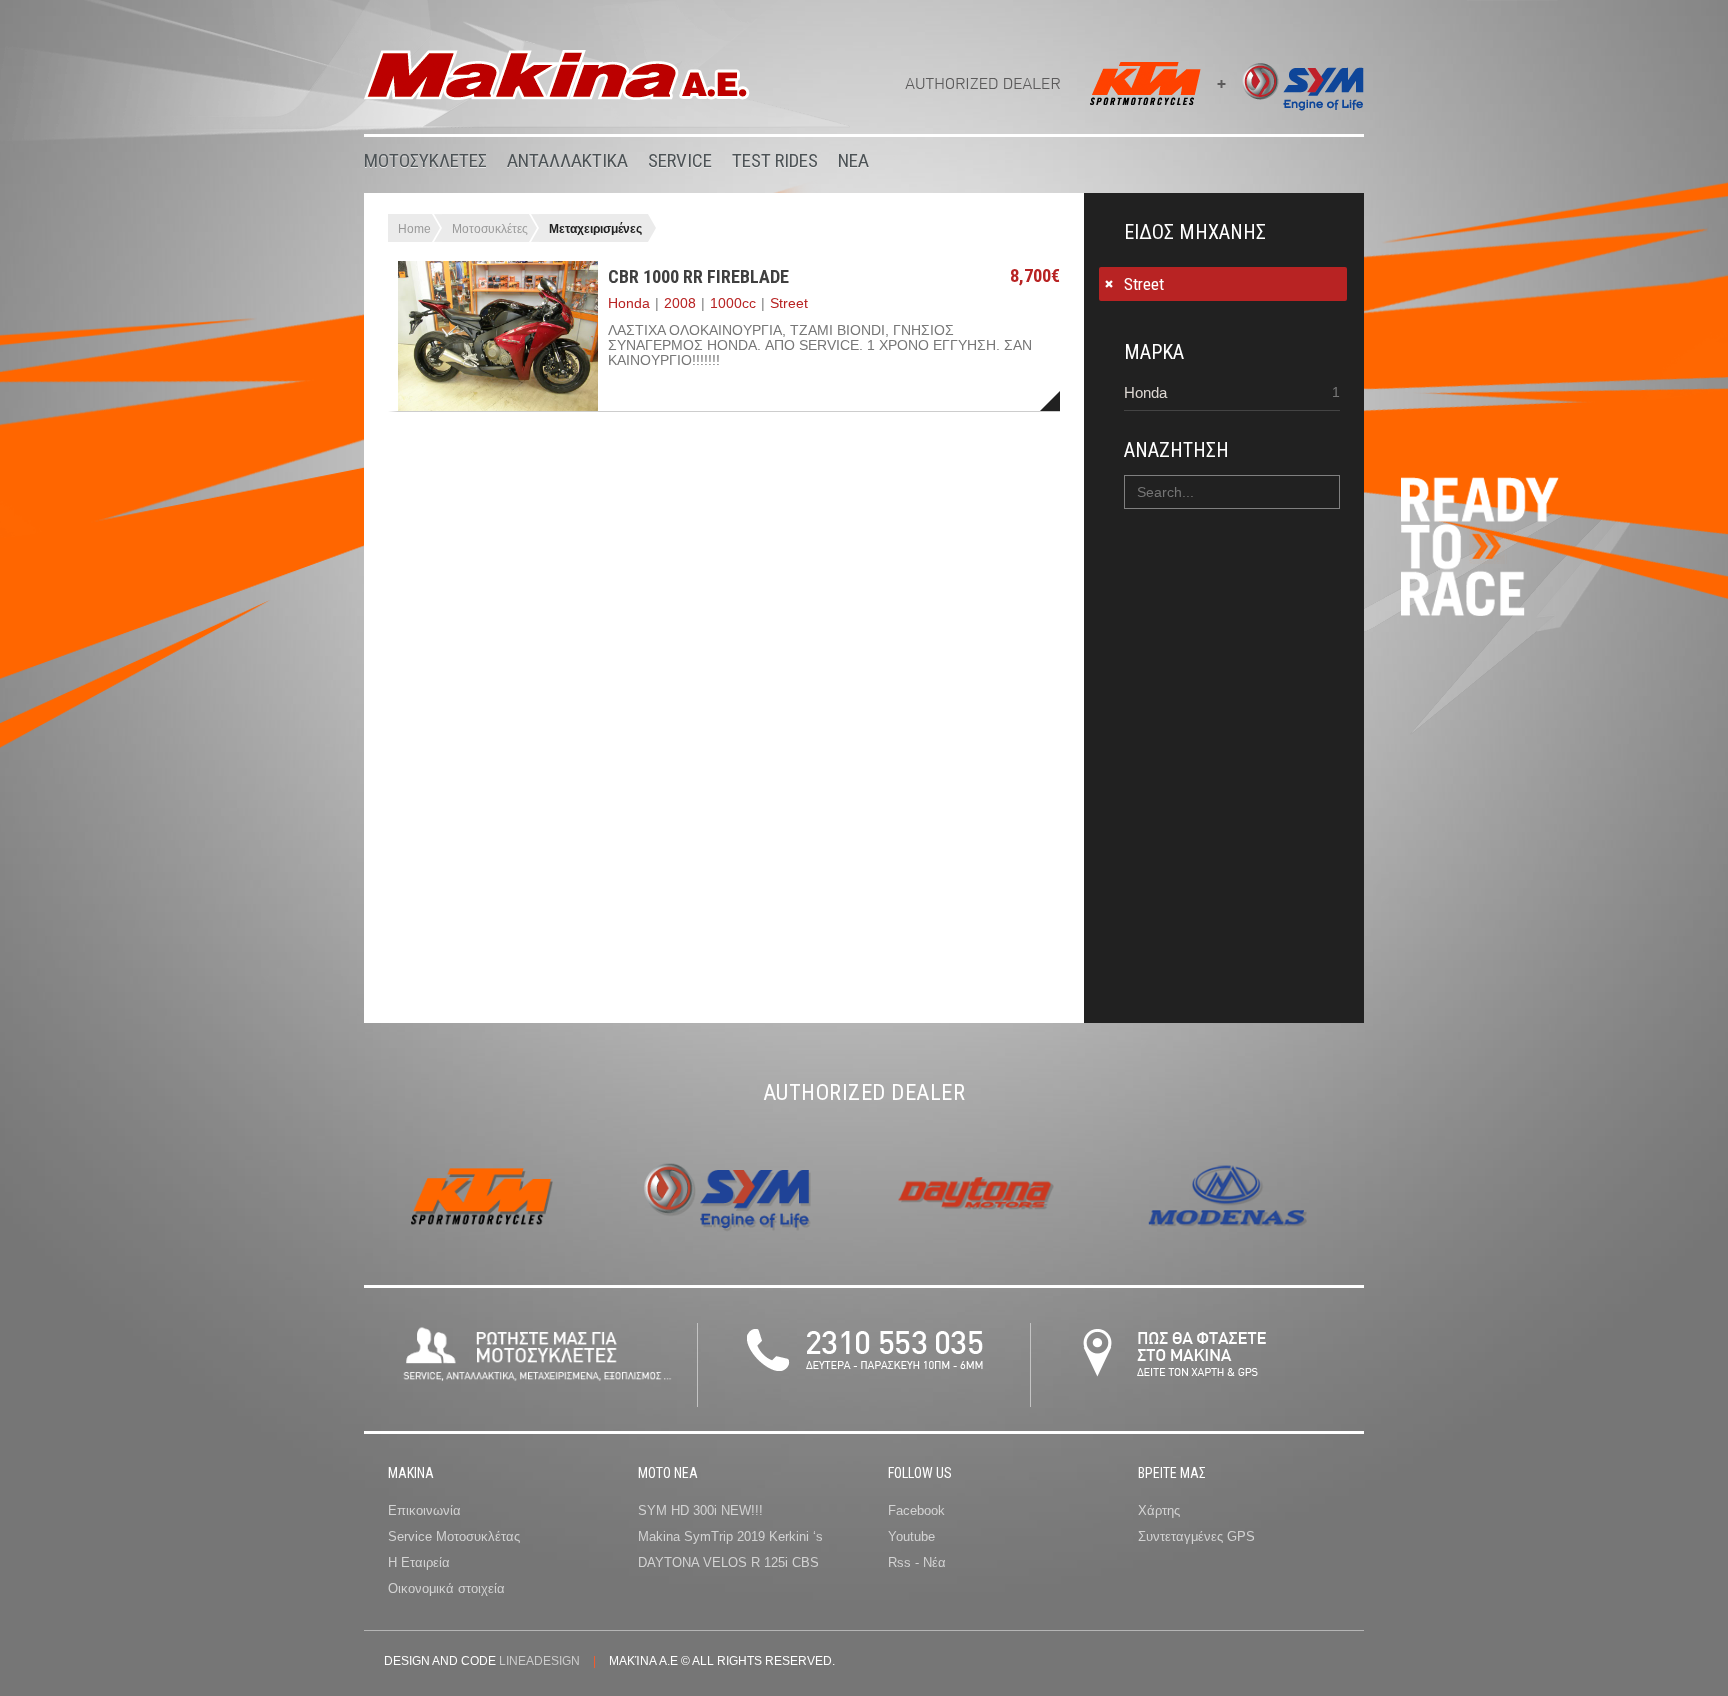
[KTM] (486, 1247)
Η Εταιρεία (419, 1562)
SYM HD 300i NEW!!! (700, 1510)
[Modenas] (1221, 1247)
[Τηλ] (864, 1393)
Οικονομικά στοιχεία (446, 1588)
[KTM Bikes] (1151, 91)
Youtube (911, 1536)
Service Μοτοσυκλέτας (454, 1536)
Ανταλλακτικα (567, 160)
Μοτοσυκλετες (425, 160)
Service (680, 160)
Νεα (853, 160)
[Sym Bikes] (1295, 91)
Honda (1145, 392)
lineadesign (539, 1661)
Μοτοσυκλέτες (490, 229)
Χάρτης (1159, 1510)
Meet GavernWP (557, 75)
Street (1144, 284)
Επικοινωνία (424, 1510)
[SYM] (731, 1247)
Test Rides (775, 160)
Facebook (916, 1510)
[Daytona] (976, 1247)
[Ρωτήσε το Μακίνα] (536, 1385)
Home (414, 229)
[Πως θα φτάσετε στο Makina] (1197, 1393)
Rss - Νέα (917, 1562)
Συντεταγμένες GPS (1196, 1536)
